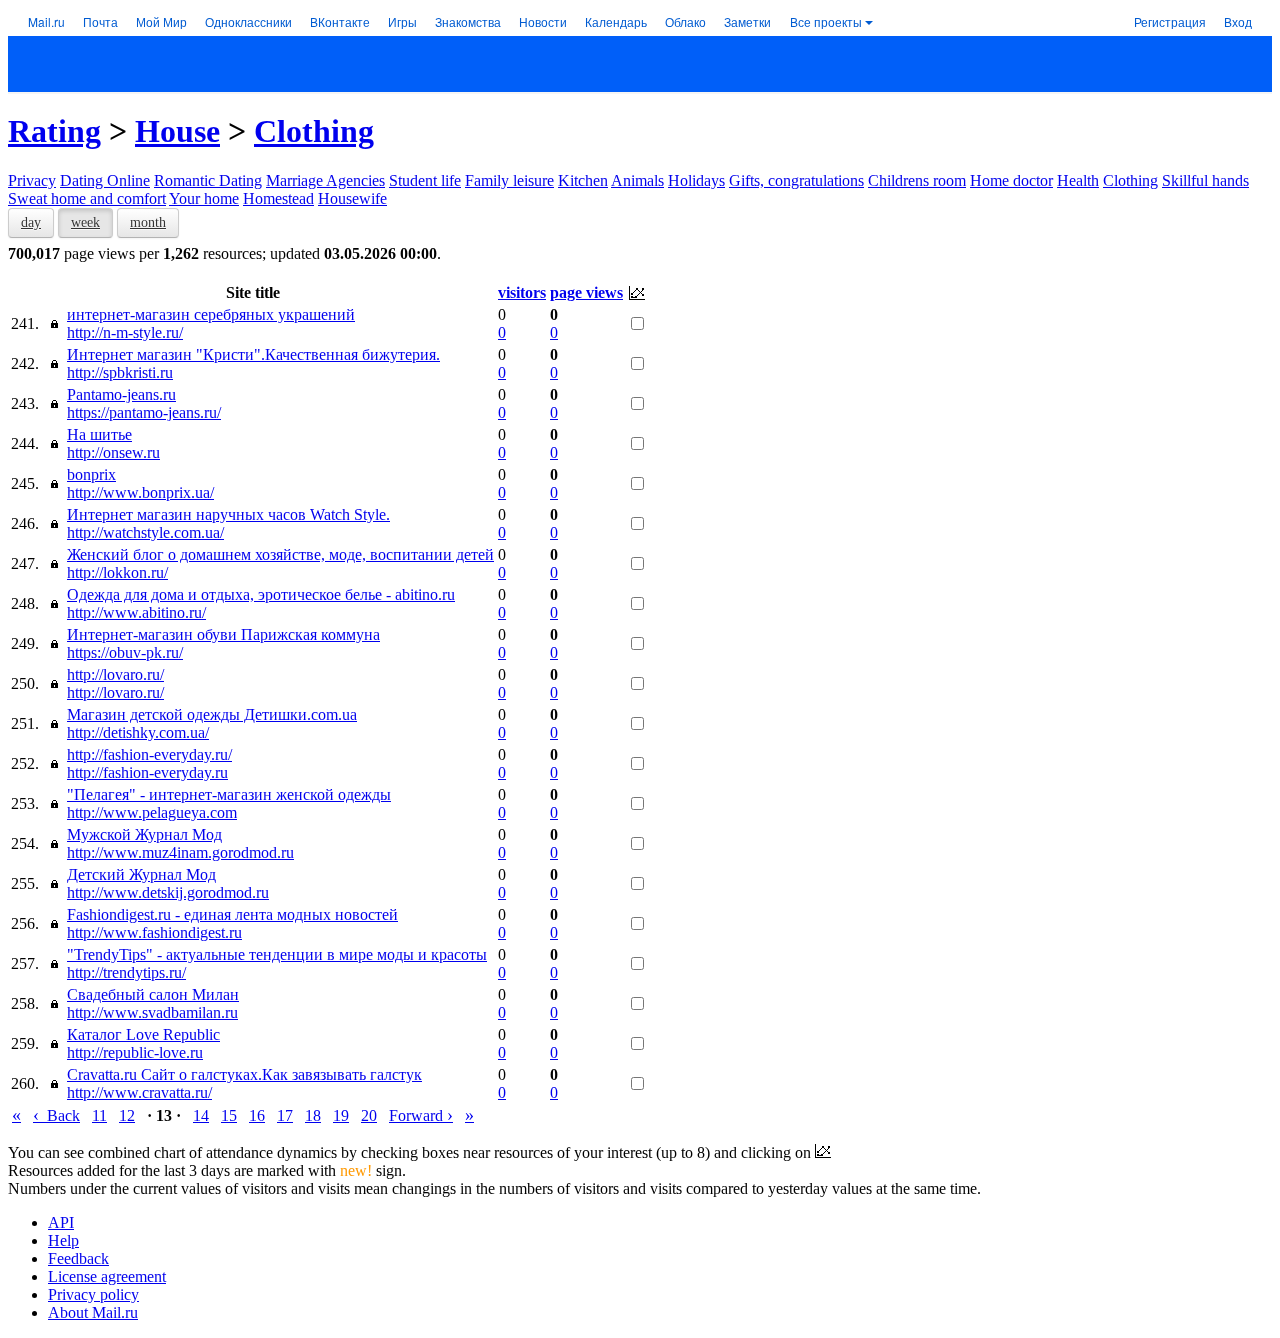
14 (201, 1115)
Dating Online (105, 180)
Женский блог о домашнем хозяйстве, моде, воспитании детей (280, 554)
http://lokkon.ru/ (117, 572)
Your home (204, 198)
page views (586, 292)
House (177, 131)
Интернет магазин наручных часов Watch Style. (228, 514)
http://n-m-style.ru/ (125, 332)
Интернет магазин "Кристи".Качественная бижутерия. (253, 354)
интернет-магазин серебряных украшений (211, 314)
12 (127, 1115)
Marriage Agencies (325, 180)
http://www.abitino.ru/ (136, 612)
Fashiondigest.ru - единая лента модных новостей (232, 914)
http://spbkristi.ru (120, 372)
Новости (543, 21)
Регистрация (1170, 21)
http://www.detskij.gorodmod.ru (168, 892)
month (148, 222)
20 (369, 1115)
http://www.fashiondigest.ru (154, 932)
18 (313, 1115)
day (31, 222)
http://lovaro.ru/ (115, 674)
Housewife (352, 198)
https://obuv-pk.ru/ (125, 652)
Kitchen (583, 180)
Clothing (314, 131)
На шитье (99, 434)
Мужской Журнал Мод (144, 834)
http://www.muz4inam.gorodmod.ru (180, 852)
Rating (54, 131)
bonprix (91, 474)
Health (1078, 180)
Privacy (32, 180)
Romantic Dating (208, 180)
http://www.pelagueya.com (152, 812)
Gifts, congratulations (796, 180)
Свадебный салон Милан (153, 994)
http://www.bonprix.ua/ (140, 492)
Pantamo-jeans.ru (121, 394)
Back (56, 1115)
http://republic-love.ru (135, 1052)
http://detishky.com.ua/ (138, 732)
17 (285, 1115)
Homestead (278, 198)
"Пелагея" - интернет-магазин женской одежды (229, 794)
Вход (1238, 21)
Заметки (747, 21)
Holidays (696, 180)
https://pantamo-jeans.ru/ (144, 412)
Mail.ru (46, 21)
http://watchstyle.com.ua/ (145, 532)
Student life (425, 180)
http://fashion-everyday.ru (147, 772)
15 (229, 1115)
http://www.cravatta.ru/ (139, 1092)
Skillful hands (1205, 180)
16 (257, 1115)
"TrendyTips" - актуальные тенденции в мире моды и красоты (277, 954)
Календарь (616, 21)
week (85, 222)
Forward (421, 1115)
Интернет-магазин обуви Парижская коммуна (223, 634)
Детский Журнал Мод (141, 874)
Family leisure (509, 180)
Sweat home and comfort (87, 198)
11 (99, 1115)
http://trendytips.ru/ (126, 972)
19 (341, 1115)
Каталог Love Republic (143, 1034)
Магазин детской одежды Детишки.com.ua (212, 714)
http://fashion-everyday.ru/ (149, 754)
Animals (637, 180)
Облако (685, 21)
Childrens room (917, 180)
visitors (522, 292)
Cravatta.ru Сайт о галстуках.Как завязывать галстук (244, 1074)
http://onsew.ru (113, 452)
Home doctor (1011, 180)
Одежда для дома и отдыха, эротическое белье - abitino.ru (261, 594)
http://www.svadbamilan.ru (152, 1012)
